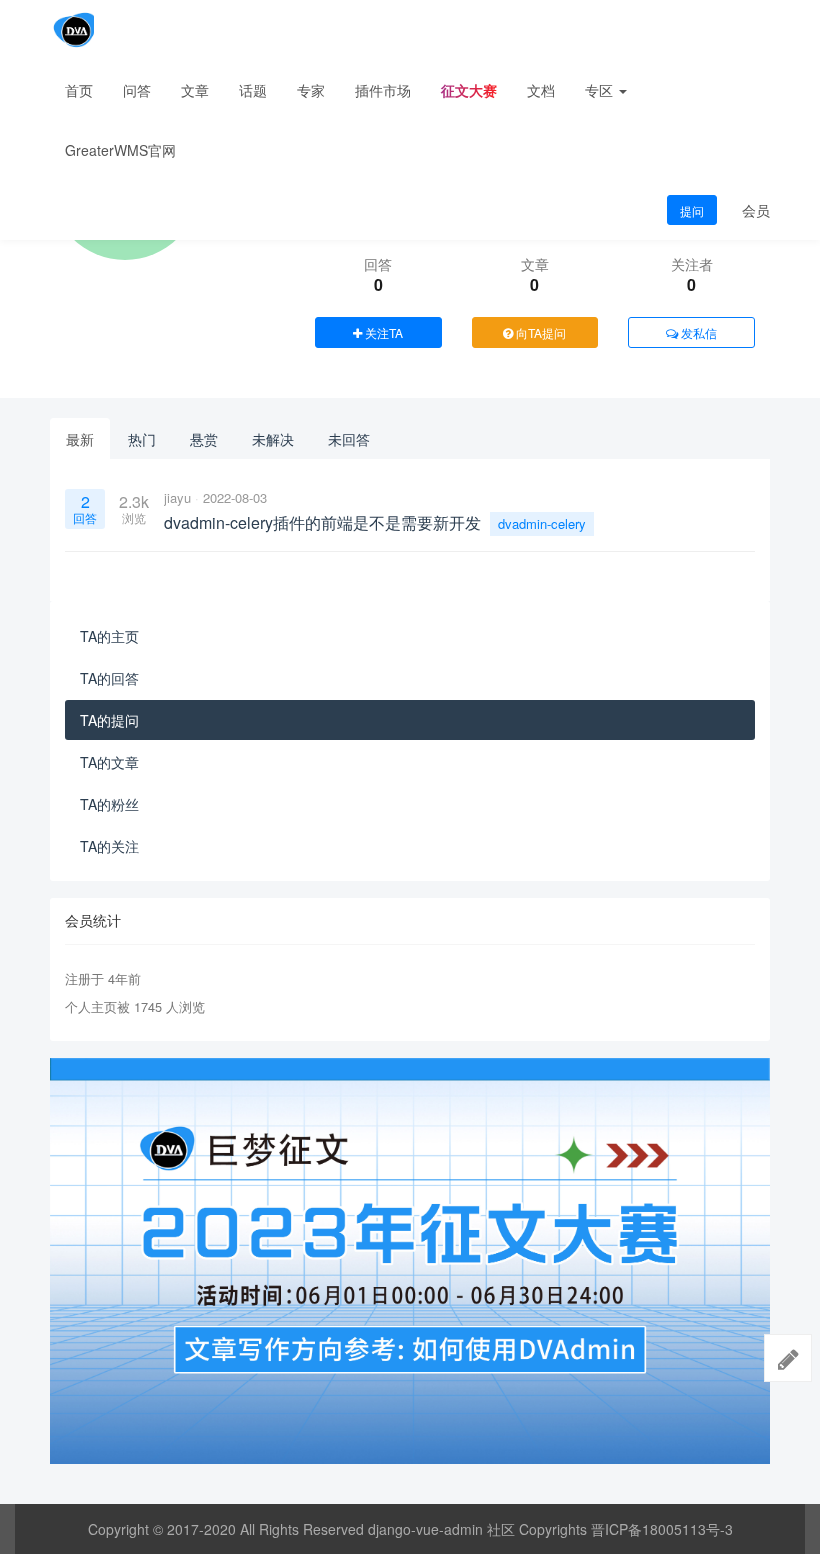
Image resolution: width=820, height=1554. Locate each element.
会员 (756, 210)
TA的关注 (109, 846)
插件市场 (383, 90)
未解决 (273, 439)
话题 (253, 90)
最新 (80, 439)
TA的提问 (109, 720)
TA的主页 (109, 636)
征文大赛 (469, 90)
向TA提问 (539, 332)
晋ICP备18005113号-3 (662, 1529)
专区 (601, 90)
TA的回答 (109, 678)
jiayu (177, 497)
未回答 (349, 439)
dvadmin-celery (542, 523)
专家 (311, 90)
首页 (79, 90)
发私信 (697, 332)
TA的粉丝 (109, 804)
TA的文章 (109, 762)
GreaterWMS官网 (120, 150)
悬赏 (204, 439)
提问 (692, 210)
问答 (137, 90)
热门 (142, 439)
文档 (541, 90)
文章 (195, 90)
